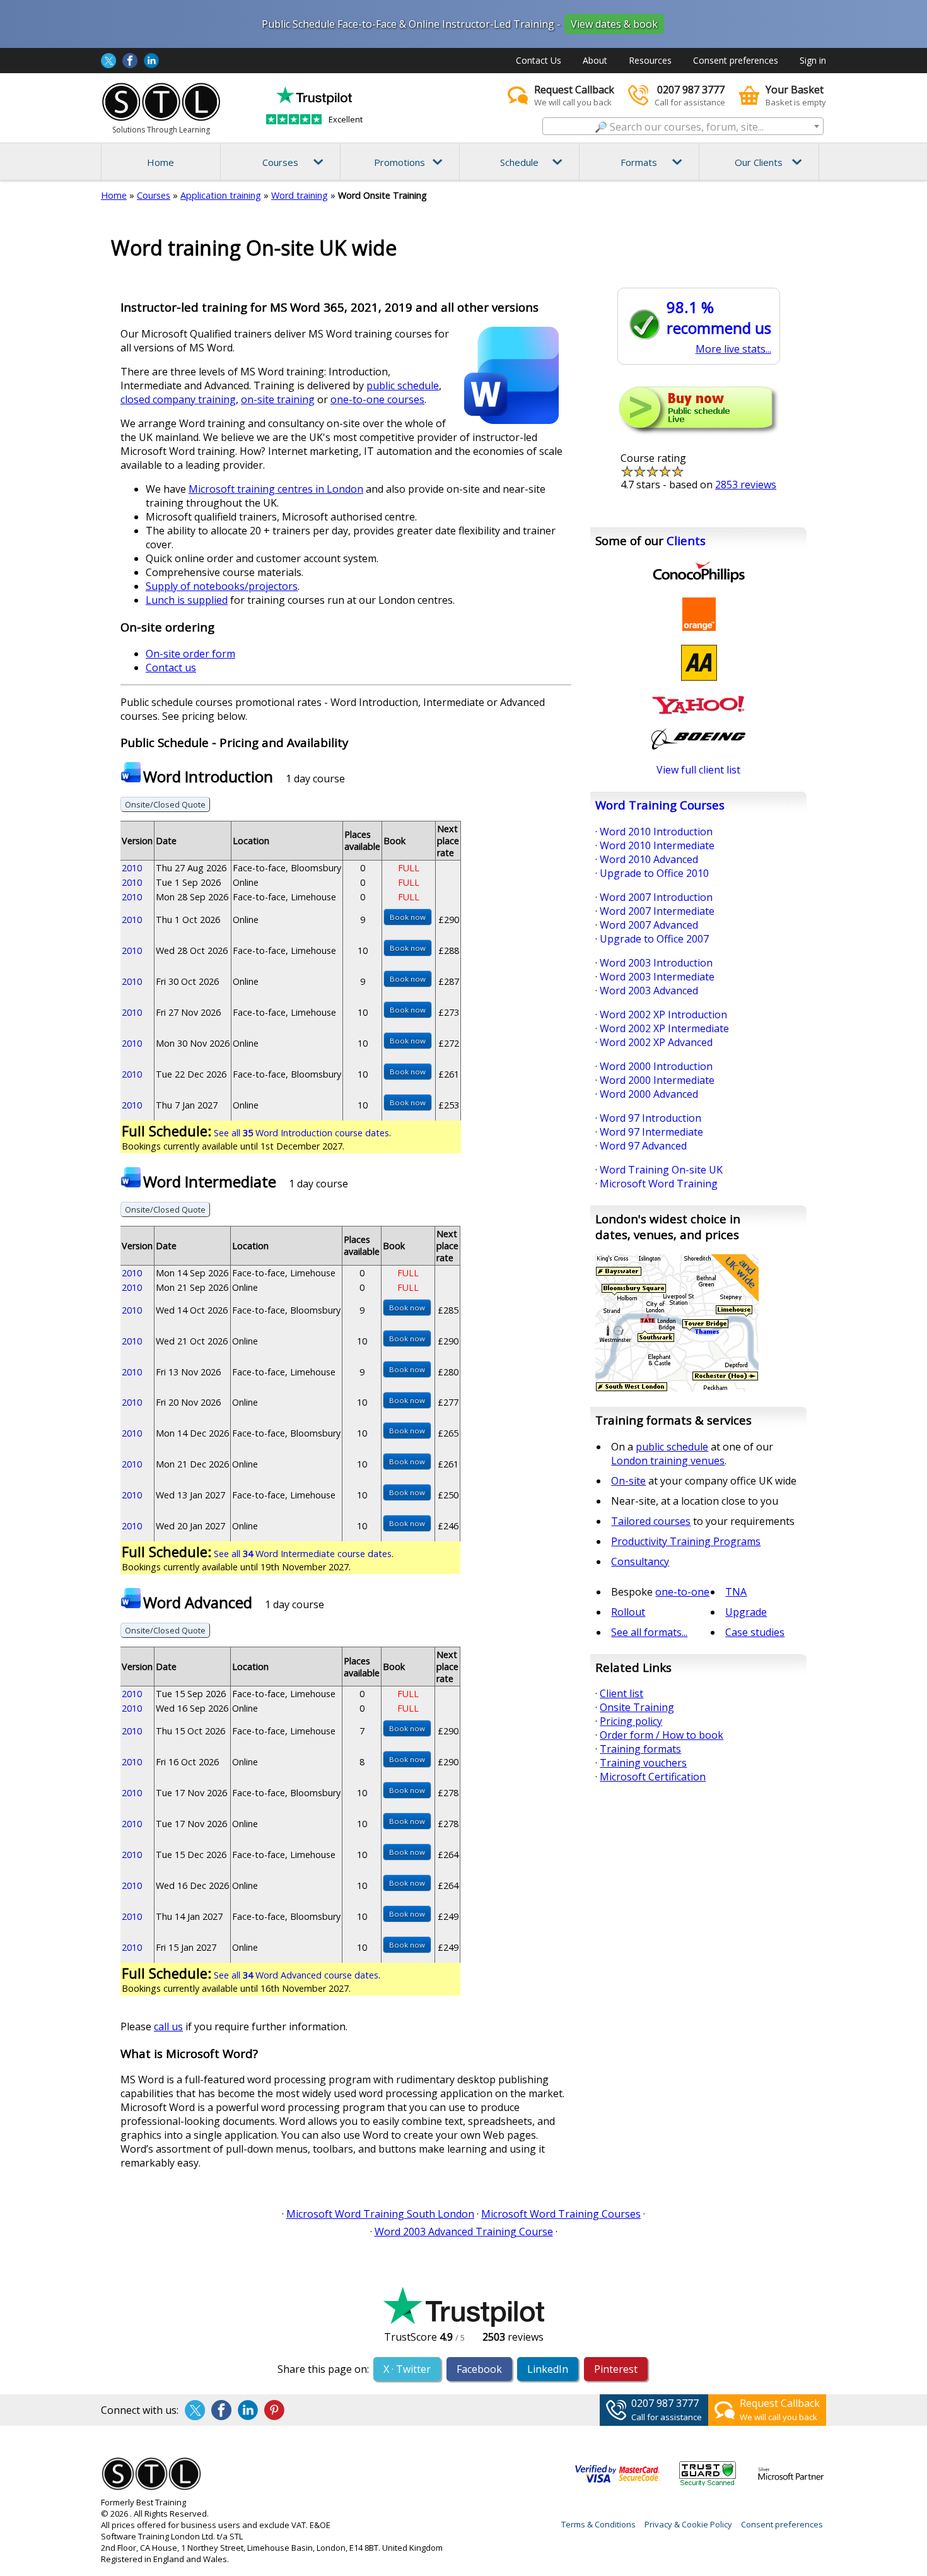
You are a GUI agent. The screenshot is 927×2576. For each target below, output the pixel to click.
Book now (408, 917)
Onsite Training (637, 1707)
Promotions (399, 162)
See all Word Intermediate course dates (303, 1554)
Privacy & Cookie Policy (688, 2524)
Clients (686, 540)
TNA (736, 1592)
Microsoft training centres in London (276, 489)
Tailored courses (651, 1521)
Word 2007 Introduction (656, 897)
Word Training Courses (660, 805)
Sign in (813, 60)
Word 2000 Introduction (656, 1066)
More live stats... (733, 349)
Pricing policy (631, 1721)
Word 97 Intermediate (651, 1132)
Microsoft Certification (653, 1777)
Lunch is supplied (187, 600)
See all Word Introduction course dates (301, 1133)
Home (160, 162)
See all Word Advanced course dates (296, 1975)
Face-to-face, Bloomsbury (287, 868)
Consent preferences (736, 60)
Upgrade (746, 1612)
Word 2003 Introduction (656, 963)
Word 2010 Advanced (649, 859)
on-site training (278, 399)
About (595, 60)
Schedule (519, 162)
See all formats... (649, 1632)
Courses (280, 162)
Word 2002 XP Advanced (656, 1042)
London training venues (668, 1461)
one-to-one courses (377, 399)
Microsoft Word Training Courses (561, 2214)
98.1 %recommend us (719, 317)
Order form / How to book (662, 1735)
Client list (621, 1693)
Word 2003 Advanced (649, 991)
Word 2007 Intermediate (657, 911)
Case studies (755, 1632)
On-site (628, 1481)
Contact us (171, 668)
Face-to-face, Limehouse (284, 897)
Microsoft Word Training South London (380, 2214)
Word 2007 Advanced (649, 925)
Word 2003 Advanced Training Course (464, 2232)
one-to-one (682, 1592)
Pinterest (616, 2369)
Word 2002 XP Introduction (663, 1015)
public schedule (403, 385)
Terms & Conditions (598, 2524)
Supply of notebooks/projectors (222, 586)
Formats (639, 162)
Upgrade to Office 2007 (654, 939)
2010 (132, 868)
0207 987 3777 (665, 2403)
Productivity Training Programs (686, 1541)
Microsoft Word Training (659, 1184)
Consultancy (640, 1561)
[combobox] (683, 126)
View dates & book (614, 24)
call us (168, 2026)
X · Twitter (407, 2369)
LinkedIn (548, 2369)
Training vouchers (643, 1763)
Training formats (640, 1749)
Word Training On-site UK (661, 1170)
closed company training (178, 399)
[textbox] (683, 127)
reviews (746, 485)
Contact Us (539, 60)
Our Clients (759, 162)
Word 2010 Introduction (656, 832)
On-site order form (190, 654)
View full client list (698, 770)
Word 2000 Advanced (649, 1094)
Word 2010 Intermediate (657, 845)
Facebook (479, 2369)
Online (246, 882)
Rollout (628, 1612)
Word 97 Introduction (650, 1118)
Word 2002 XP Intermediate (664, 1028)
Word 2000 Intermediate (657, 1080)
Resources (650, 60)
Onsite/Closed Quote (165, 804)
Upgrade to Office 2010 (654, 873)
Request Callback (780, 2403)
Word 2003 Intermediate (657, 977)
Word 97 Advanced (643, 1146)
